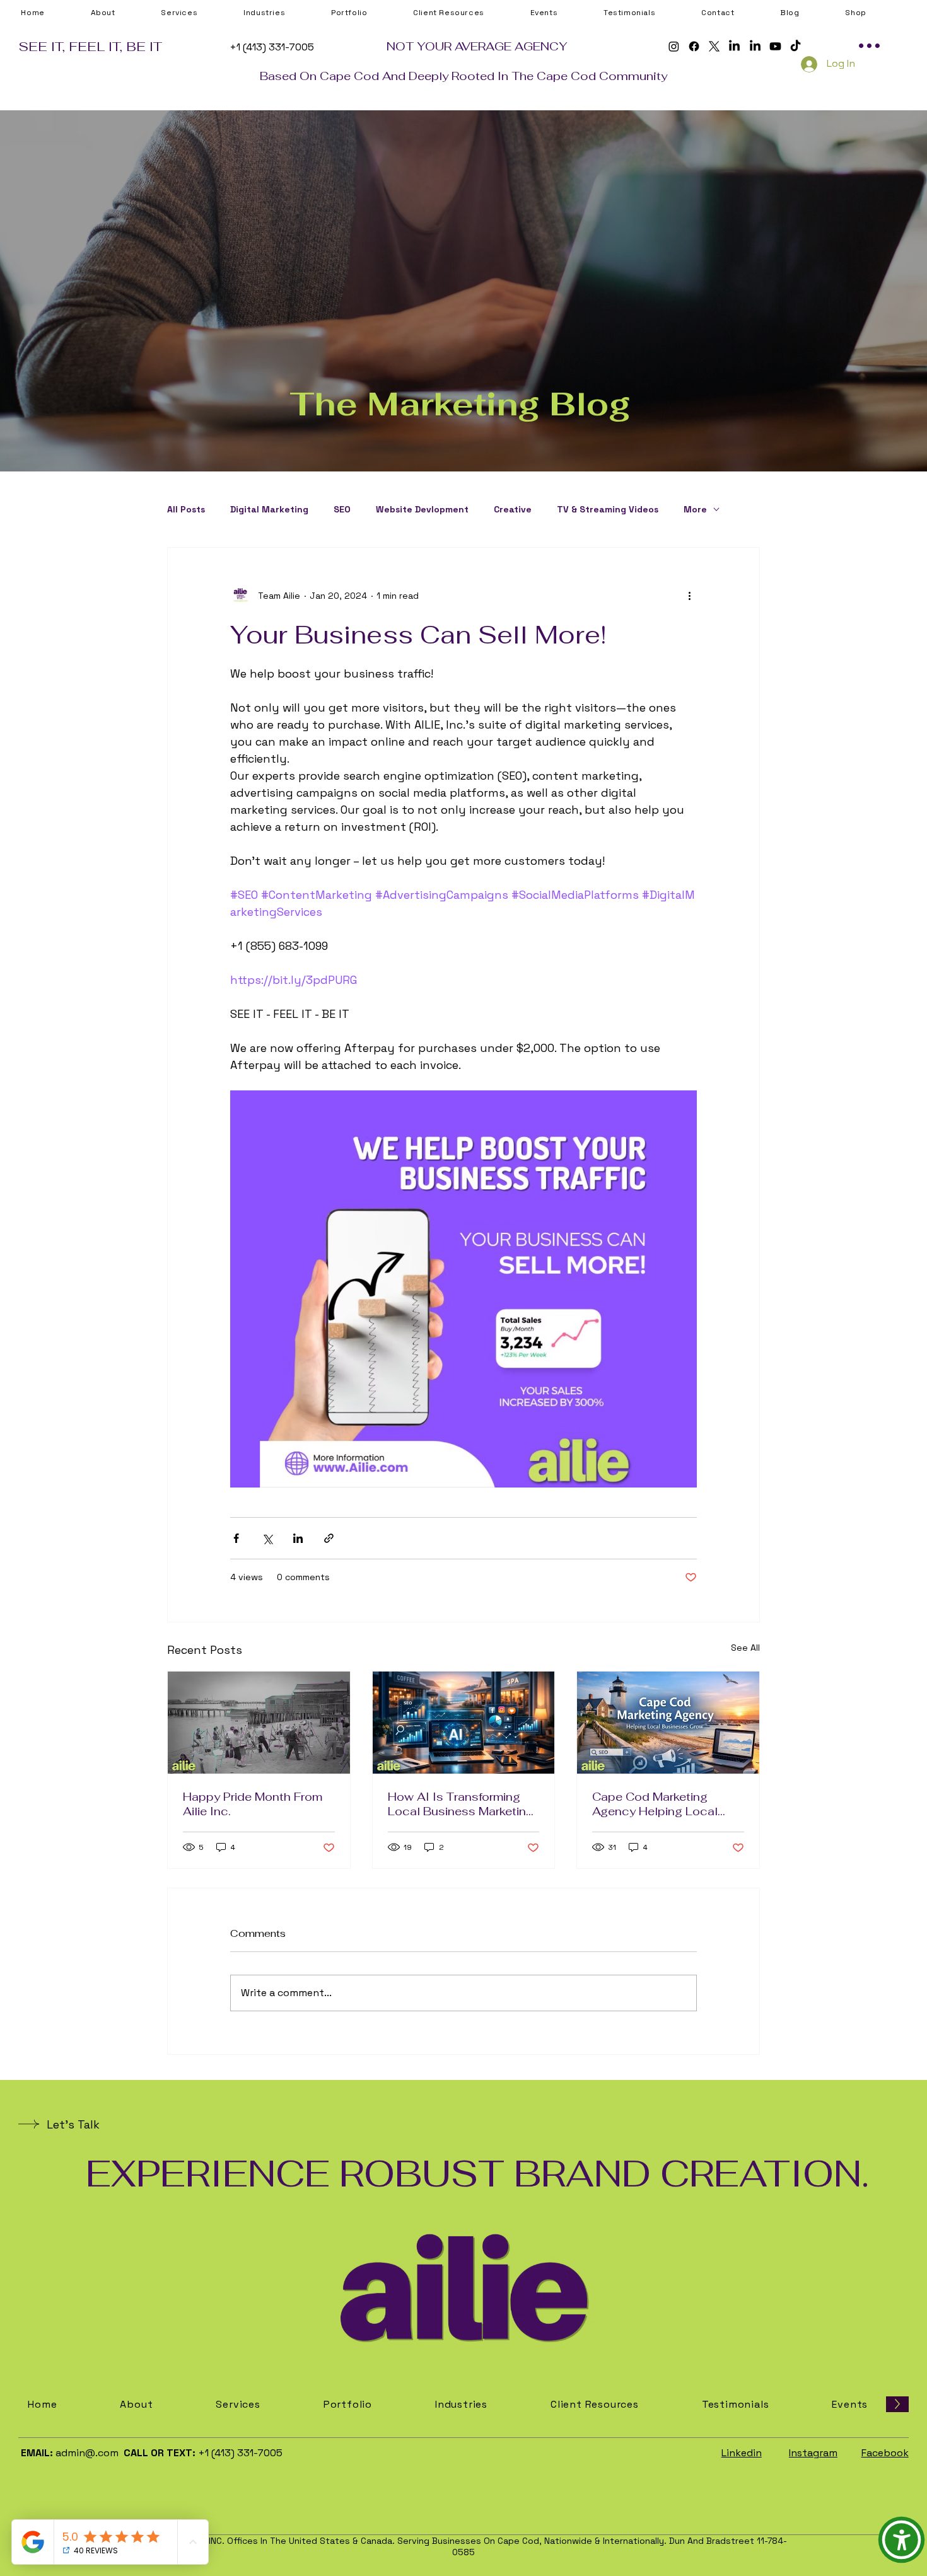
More (695, 510)
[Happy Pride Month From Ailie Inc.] (259, 1723)
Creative (513, 510)
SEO (342, 510)
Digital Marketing (269, 510)
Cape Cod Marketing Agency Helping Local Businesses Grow (655, 1804)
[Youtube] (775, 46)
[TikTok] (796, 46)
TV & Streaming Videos (608, 510)
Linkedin (742, 2453)
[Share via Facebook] (236, 1538)
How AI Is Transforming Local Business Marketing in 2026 (461, 1804)
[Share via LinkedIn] (298, 1538)
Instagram (813, 2453)
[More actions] (689, 596)
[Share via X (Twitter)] (267, 1538)
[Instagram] (674, 46)
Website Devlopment (422, 510)
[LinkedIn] (734, 46)
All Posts (186, 510)
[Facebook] (694, 46)
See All (745, 1648)
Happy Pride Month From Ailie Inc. (253, 1804)
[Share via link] (329, 1538)
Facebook (885, 2453)
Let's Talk (73, 2124)
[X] (714, 46)
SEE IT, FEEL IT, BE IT (90, 46)
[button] (468, 13)
